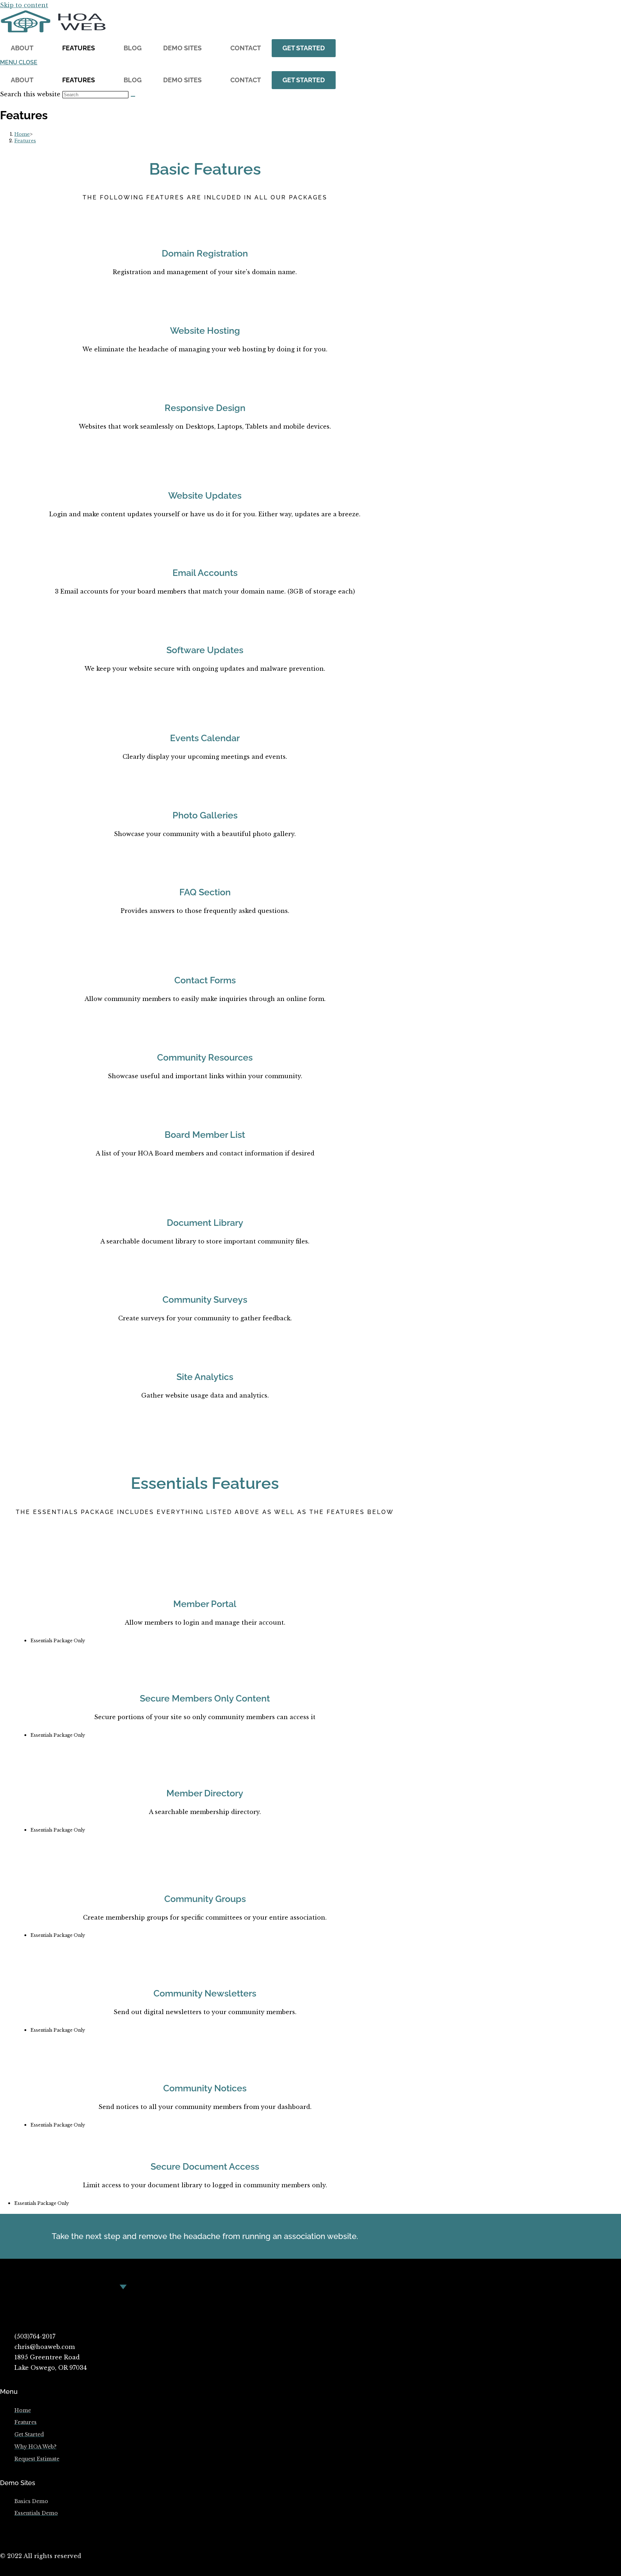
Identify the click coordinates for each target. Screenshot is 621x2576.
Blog (133, 48)
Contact (246, 48)
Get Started (304, 48)
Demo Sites (182, 48)
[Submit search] (133, 96)
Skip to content (24, 5)
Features (79, 48)
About (22, 48)
